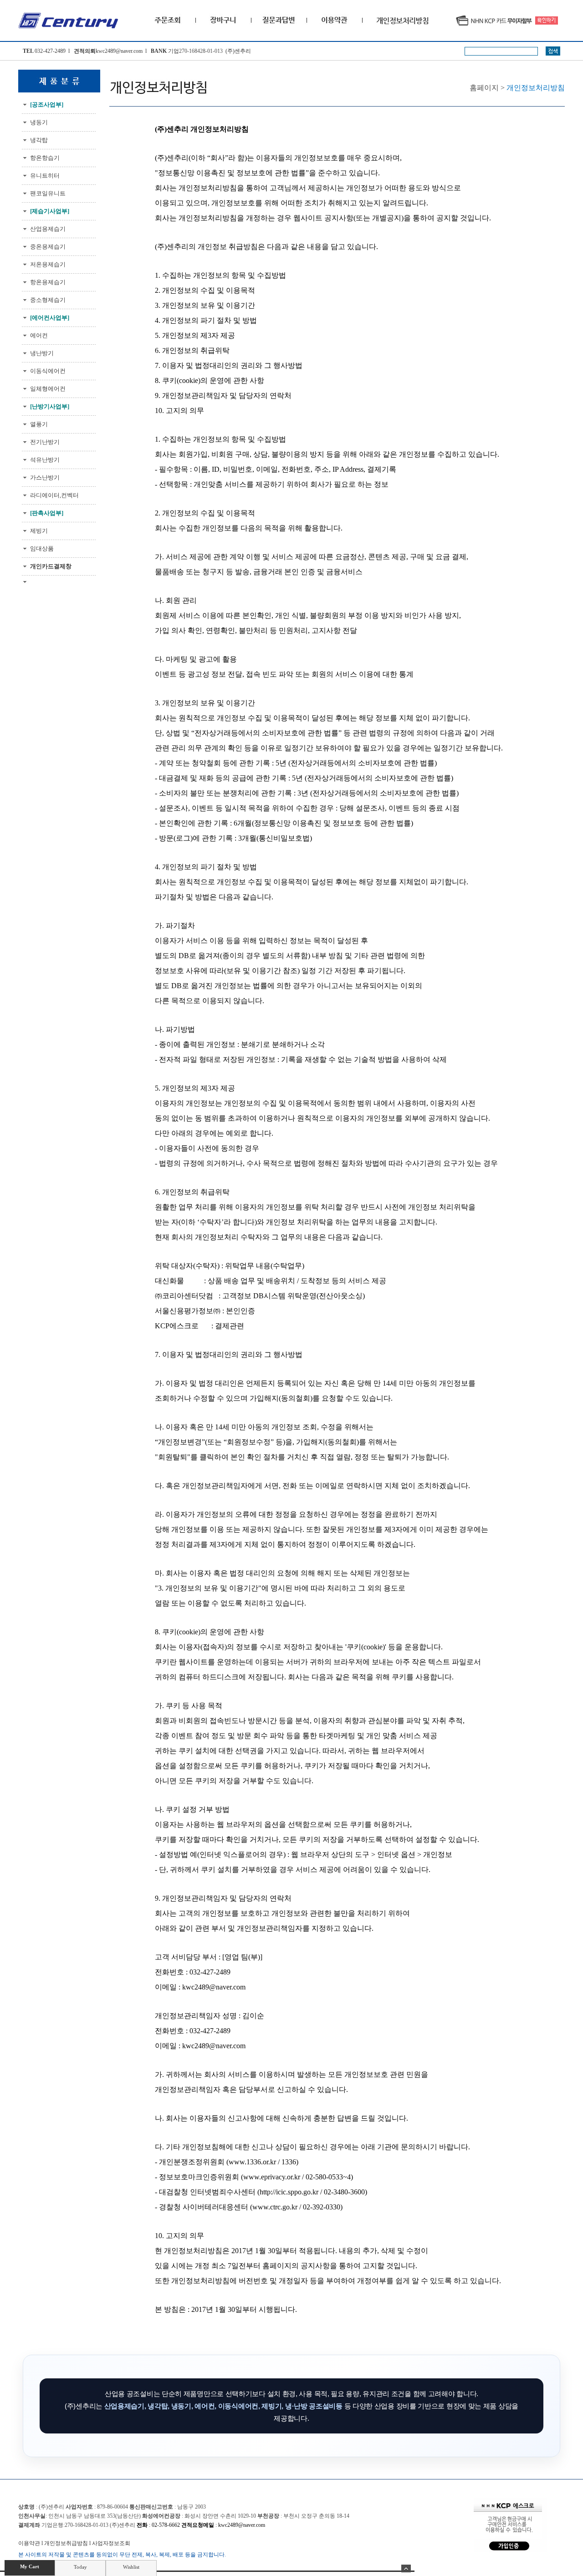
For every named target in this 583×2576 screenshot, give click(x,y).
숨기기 (406, 2568)
